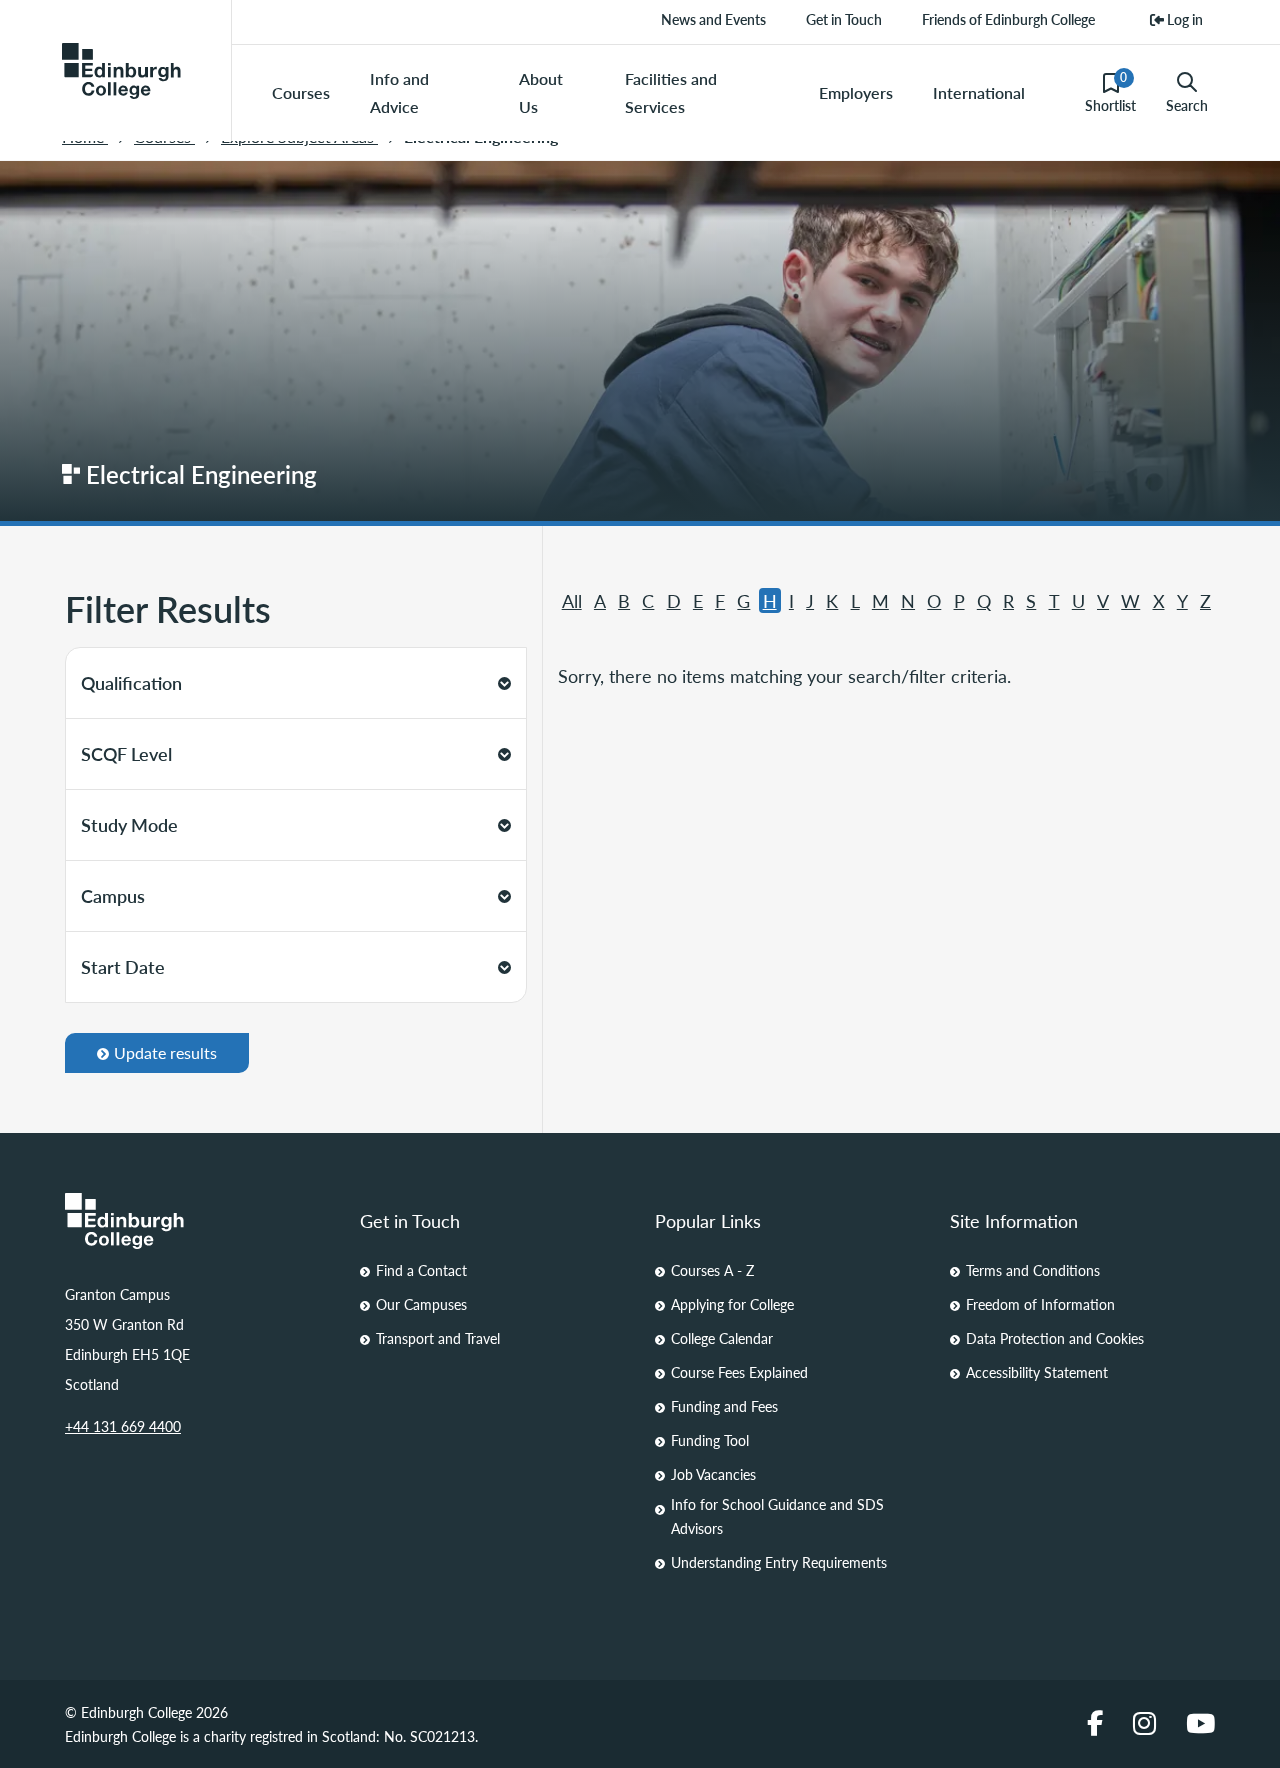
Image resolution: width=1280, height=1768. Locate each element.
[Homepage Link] (197, 1221)
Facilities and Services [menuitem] (671, 92)
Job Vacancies (713, 1474)
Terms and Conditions (1033, 1270)
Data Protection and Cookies (1055, 1338)
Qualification (131, 682)
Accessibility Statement (1037, 1372)
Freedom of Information (1040, 1304)
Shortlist (1110, 92)
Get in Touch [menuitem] (844, 19)
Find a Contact (421, 1270)
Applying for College (732, 1304)
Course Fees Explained (739, 1372)
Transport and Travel (438, 1338)
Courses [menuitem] (301, 92)
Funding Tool (710, 1440)
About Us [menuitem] (541, 92)
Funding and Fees (724, 1406)
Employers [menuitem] (856, 92)
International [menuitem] (979, 92)
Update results (165, 1052)
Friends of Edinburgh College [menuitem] (1008, 19)
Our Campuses (421, 1304)
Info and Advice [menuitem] (399, 92)
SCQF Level (126, 753)
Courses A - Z (712, 1270)
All (572, 600)
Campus (113, 895)
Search (1187, 105)
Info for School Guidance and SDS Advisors (777, 1516)
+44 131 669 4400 (123, 1426)
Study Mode (129, 824)
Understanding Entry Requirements (779, 1562)
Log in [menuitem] (1183, 19)
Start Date (123, 966)
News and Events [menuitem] (713, 19)
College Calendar (722, 1338)
